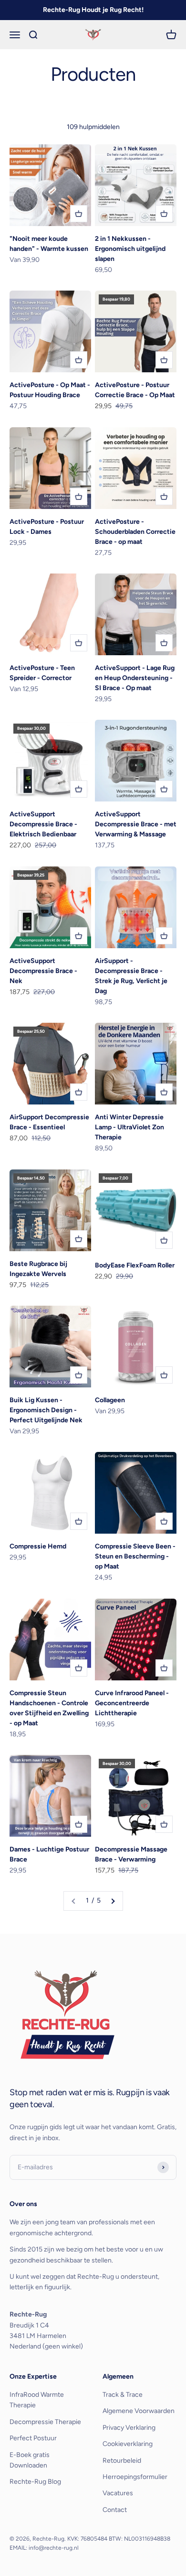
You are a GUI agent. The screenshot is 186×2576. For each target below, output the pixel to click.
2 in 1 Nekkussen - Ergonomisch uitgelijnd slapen (130, 249)
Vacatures (118, 2493)
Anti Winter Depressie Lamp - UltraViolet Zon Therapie (129, 1127)
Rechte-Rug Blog (35, 2482)
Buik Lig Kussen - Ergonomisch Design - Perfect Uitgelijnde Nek (46, 1410)
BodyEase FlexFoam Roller (135, 1265)
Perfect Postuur (33, 2438)
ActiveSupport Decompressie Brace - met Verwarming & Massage (136, 824)
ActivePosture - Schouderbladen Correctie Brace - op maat (135, 532)
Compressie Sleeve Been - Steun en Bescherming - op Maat (135, 1556)
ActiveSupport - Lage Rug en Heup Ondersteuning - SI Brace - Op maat (135, 678)
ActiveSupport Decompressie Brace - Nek (43, 971)
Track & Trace (123, 2395)
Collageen (110, 1400)
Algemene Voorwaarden (139, 2411)
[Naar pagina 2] (113, 1901)
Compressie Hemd (38, 1546)
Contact (115, 2510)
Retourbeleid (122, 2461)
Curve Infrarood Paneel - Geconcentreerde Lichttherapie (132, 1703)
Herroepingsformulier (135, 2477)
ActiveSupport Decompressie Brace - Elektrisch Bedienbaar (43, 824)
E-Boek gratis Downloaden (30, 2460)
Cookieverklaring (128, 2444)
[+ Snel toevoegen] (79, 214)
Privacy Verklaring (129, 2428)
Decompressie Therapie (45, 2422)
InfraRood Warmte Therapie (37, 2400)
